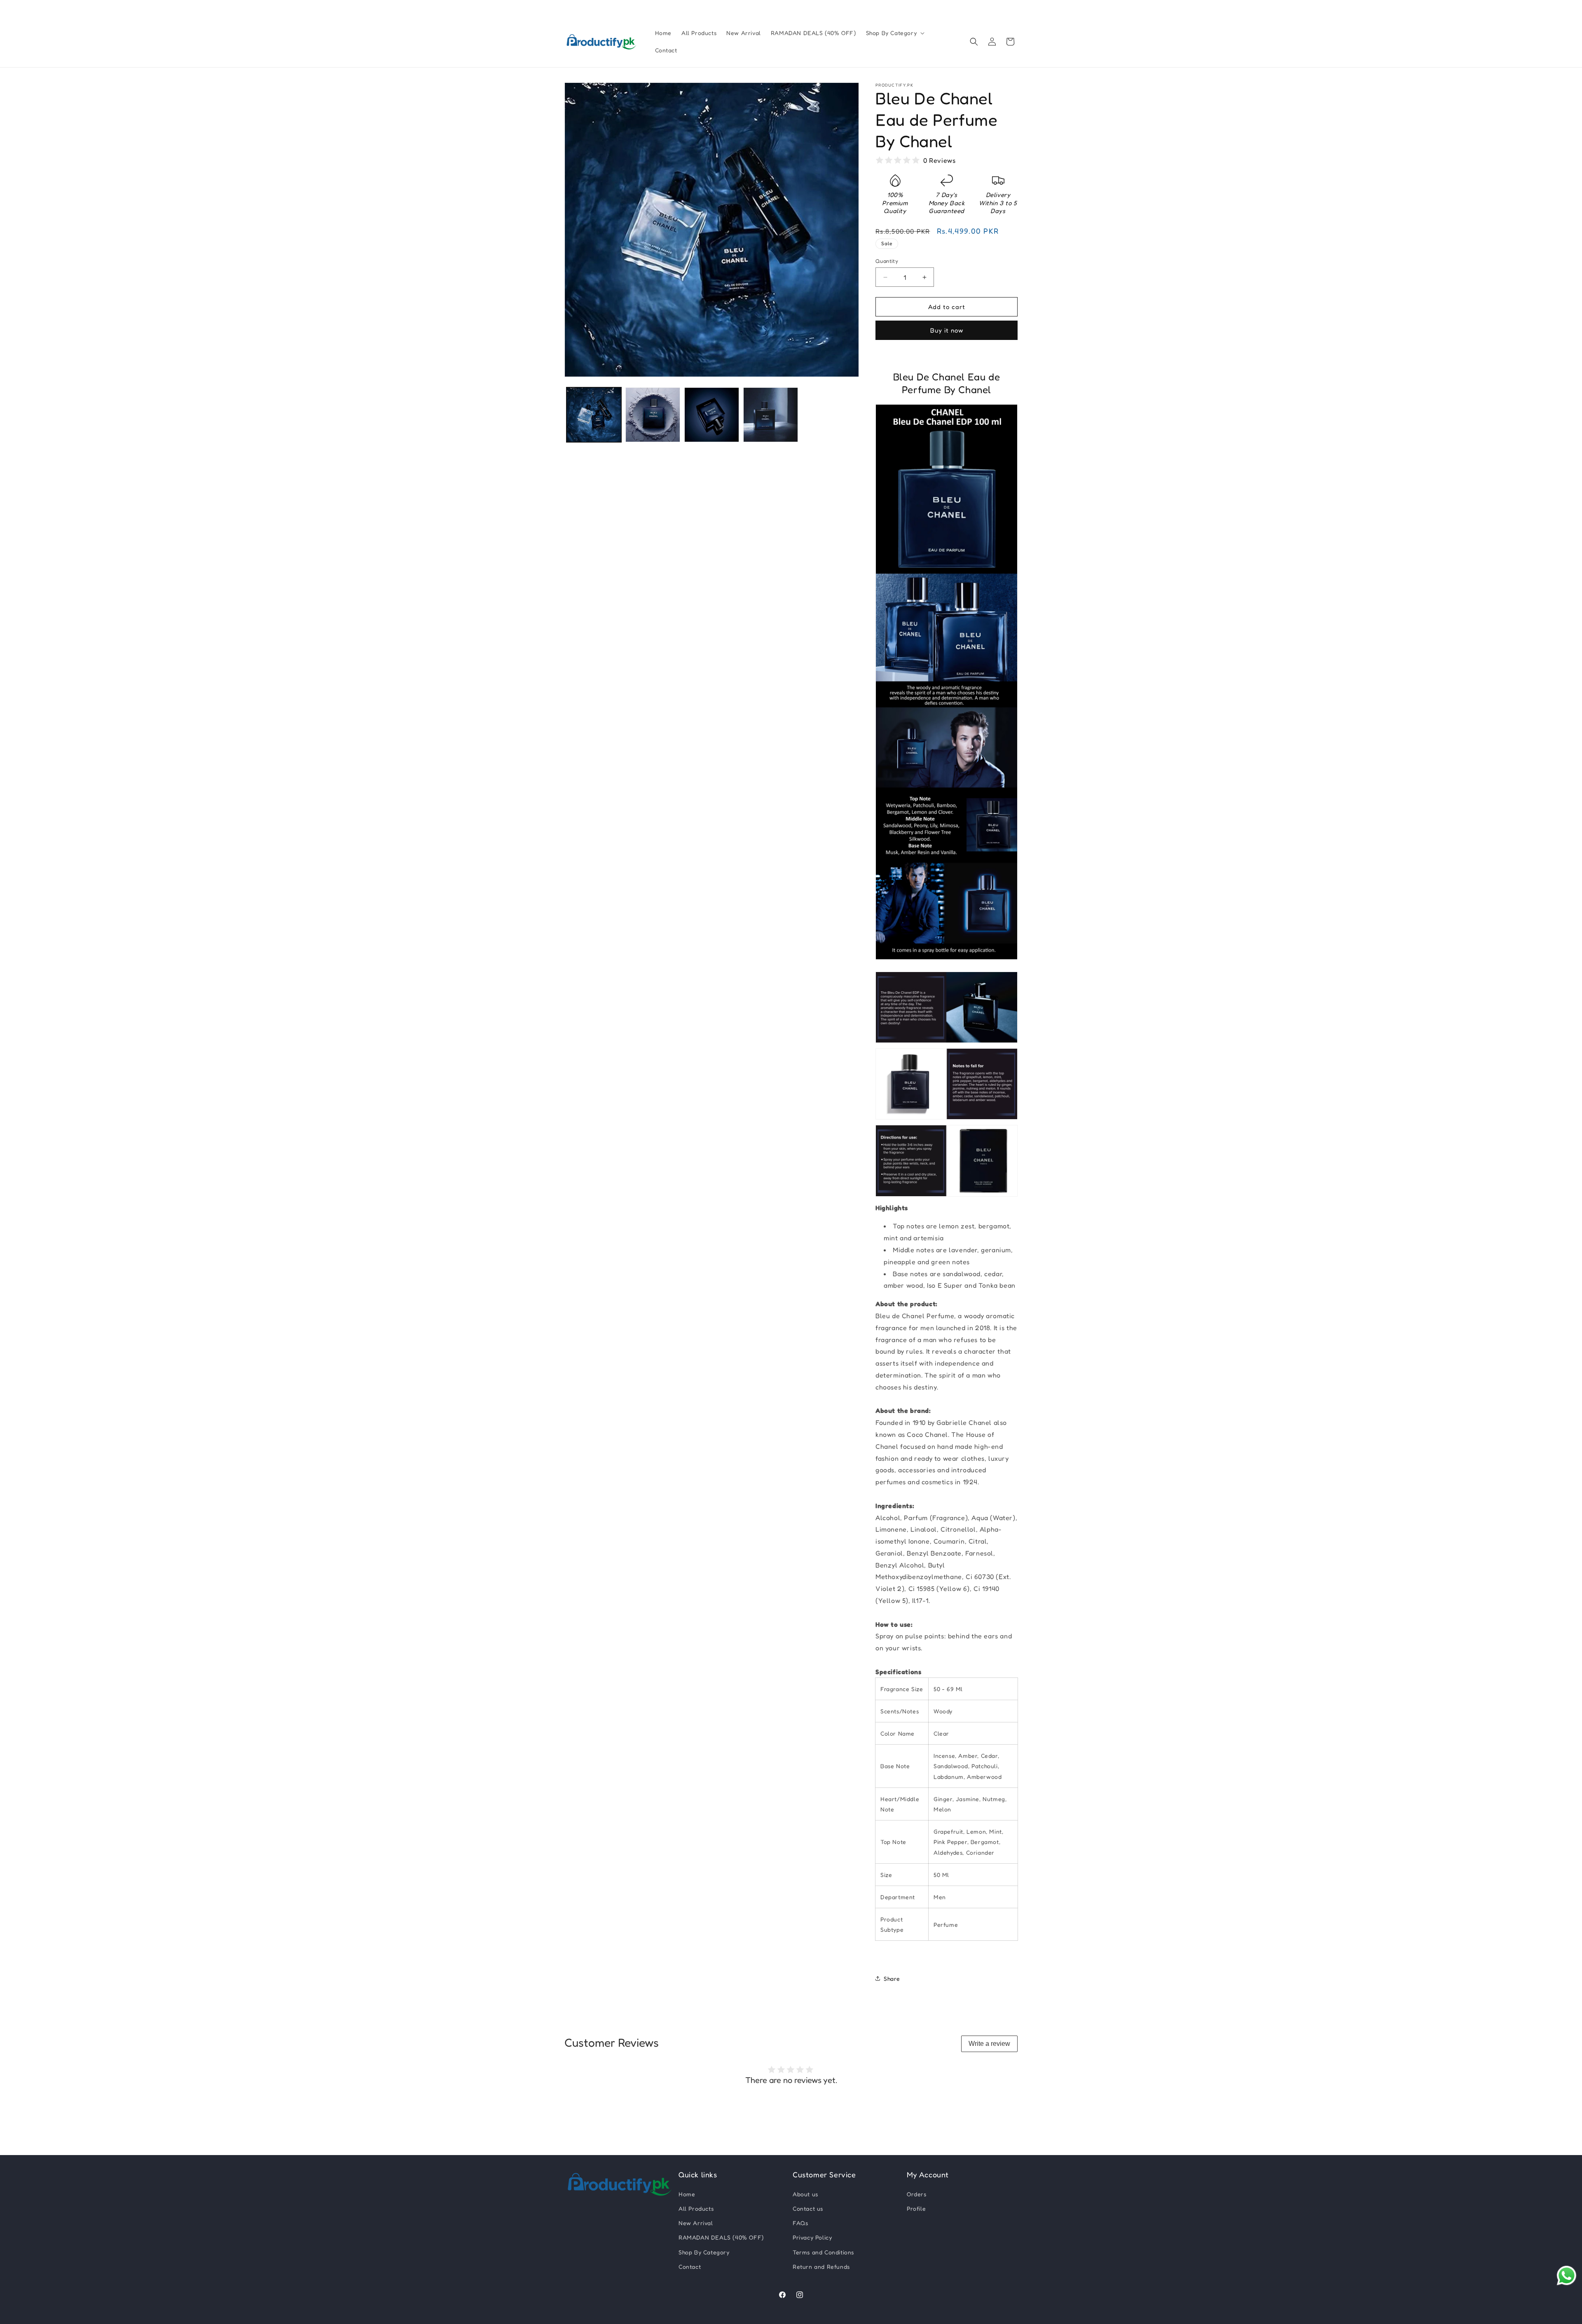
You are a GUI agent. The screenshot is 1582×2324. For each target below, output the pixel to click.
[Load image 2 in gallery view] (653, 415)
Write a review (989, 2044)
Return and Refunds (821, 2267)
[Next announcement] (1015, 8)
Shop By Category (704, 2252)
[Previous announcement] (567, 8)
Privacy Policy (812, 2237)
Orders (917, 2194)
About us (805, 2194)
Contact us (808, 2208)
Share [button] (892, 1978)
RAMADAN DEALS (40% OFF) (721, 2237)
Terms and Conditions (823, 2252)
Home (687, 2194)
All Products (696, 2208)
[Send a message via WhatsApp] (1567, 2276)
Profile (916, 2208)
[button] (895, 33)
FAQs (800, 2223)
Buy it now (947, 330)
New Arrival (696, 2223)
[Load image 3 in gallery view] (712, 415)
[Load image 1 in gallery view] (594, 415)
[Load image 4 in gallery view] (771, 415)
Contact (690, 2267)
